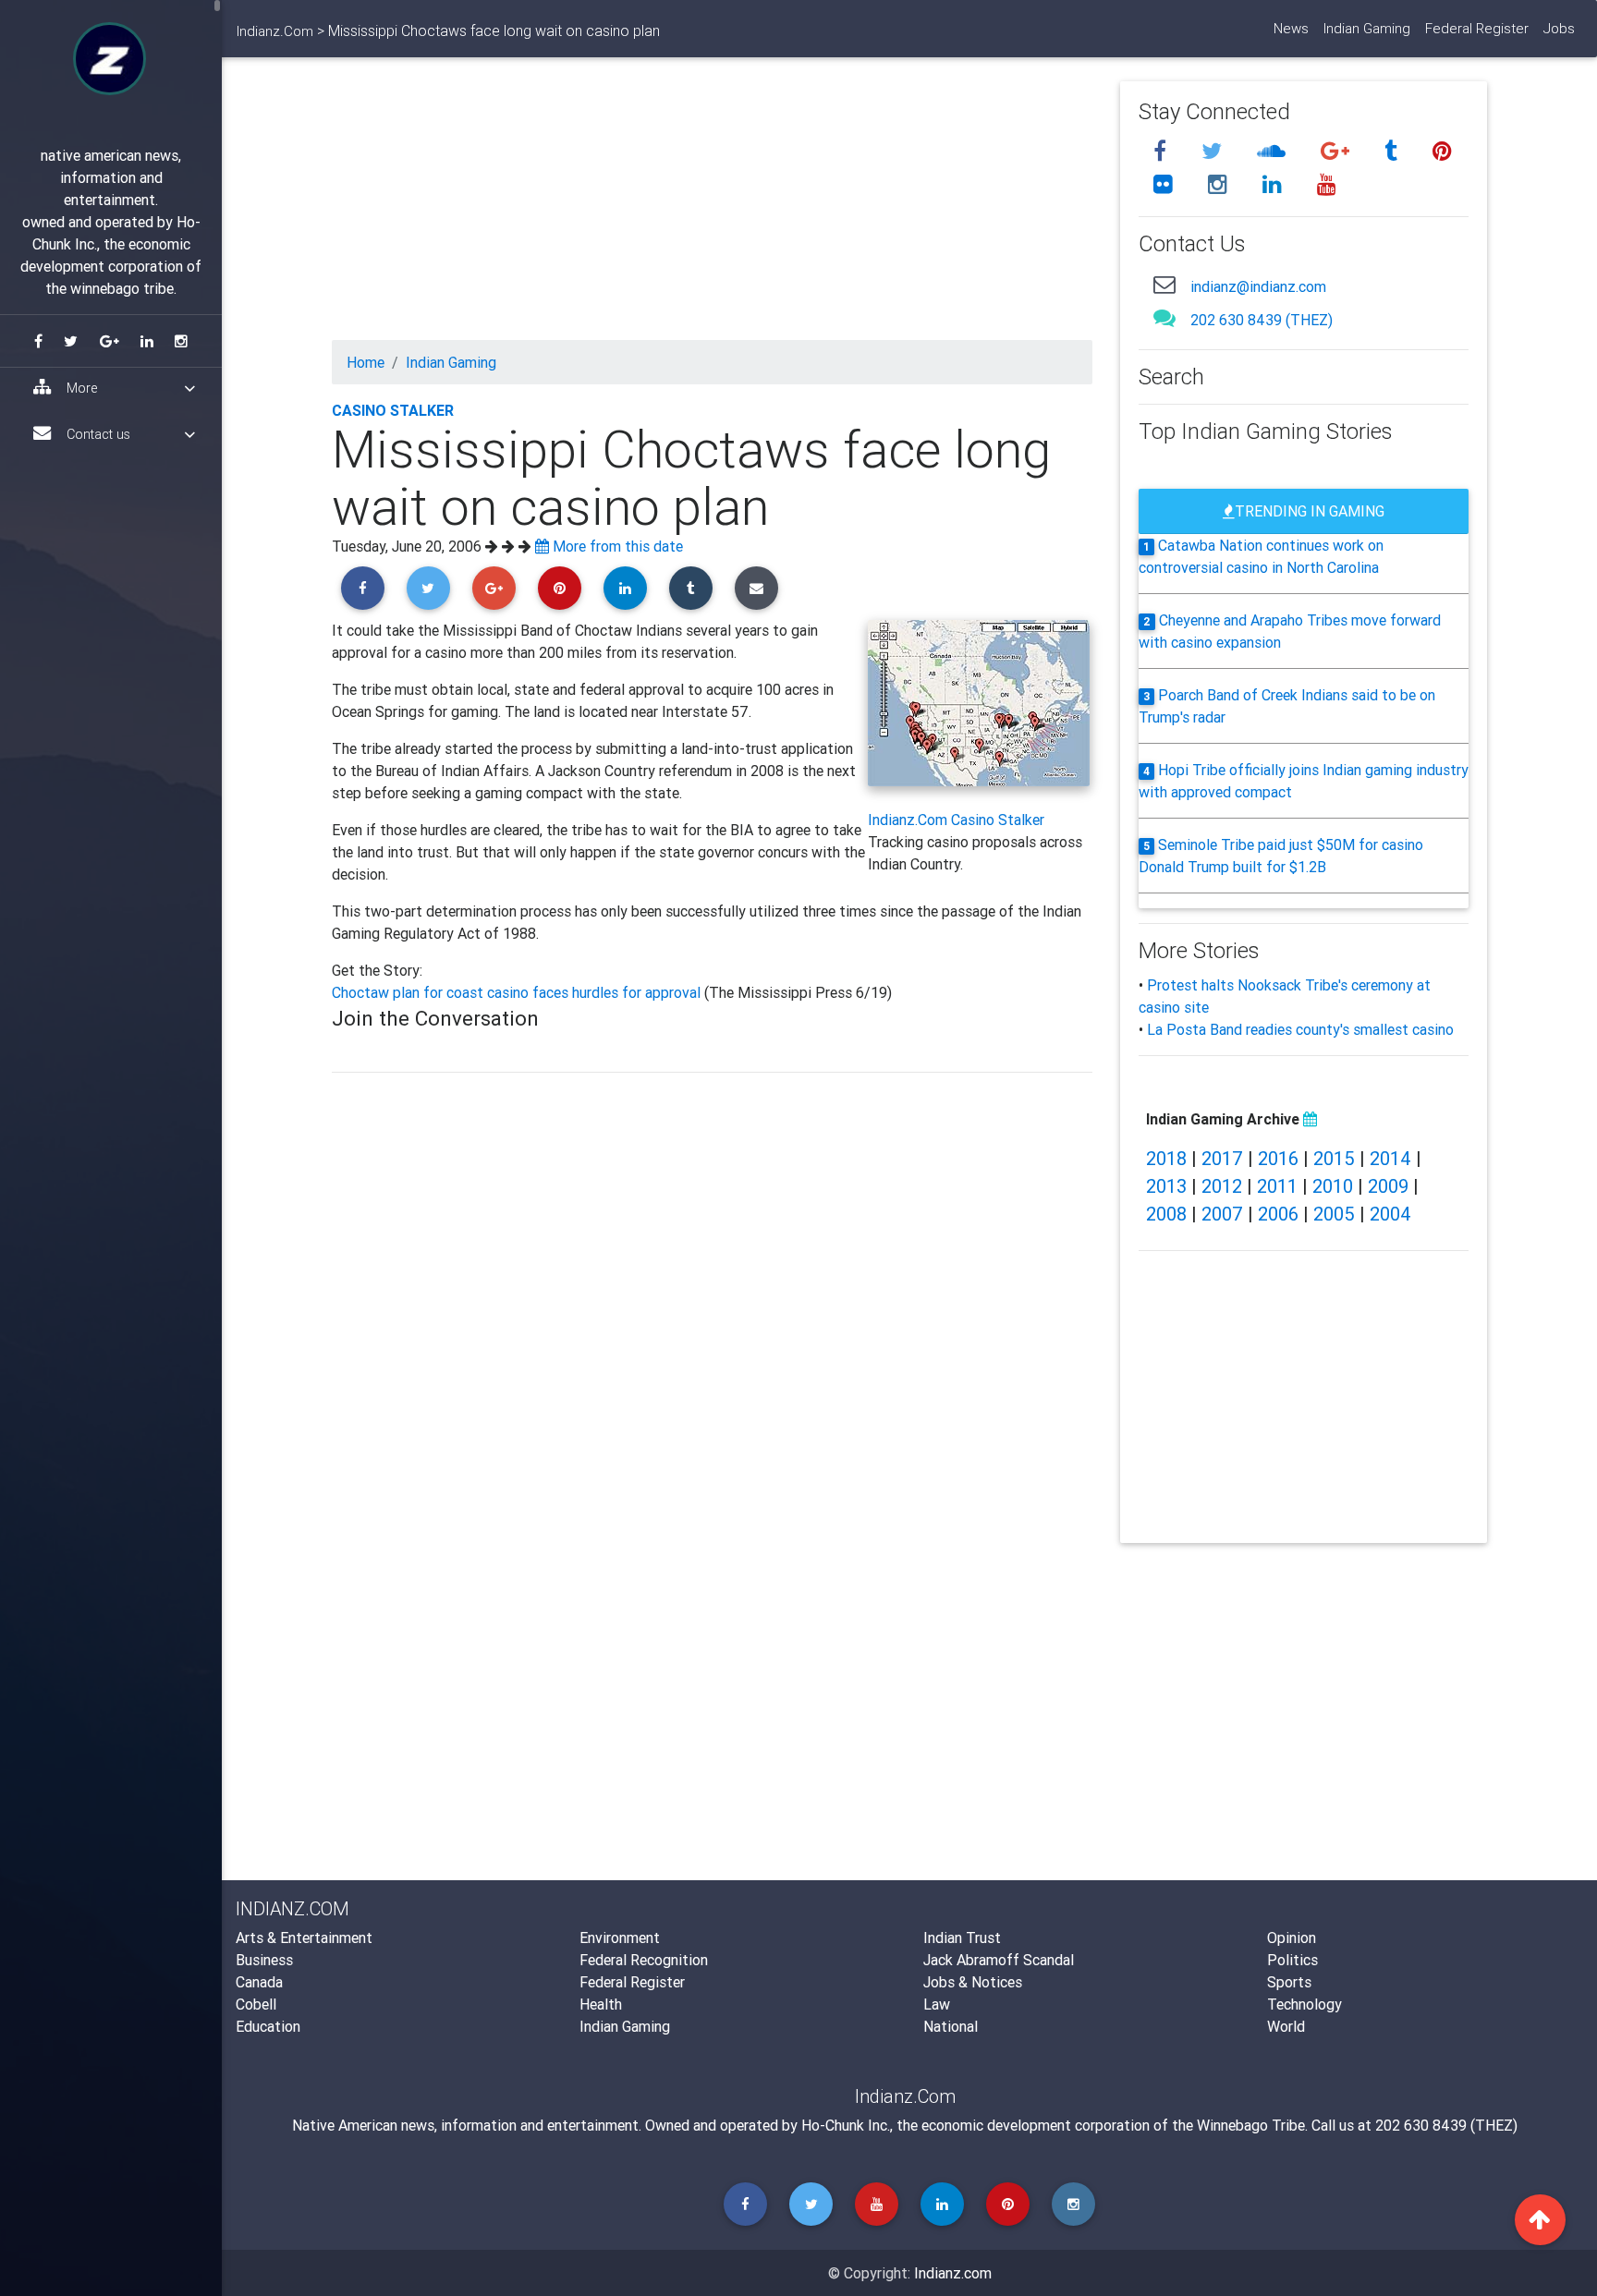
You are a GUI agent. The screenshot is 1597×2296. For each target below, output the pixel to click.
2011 (1277, 1186)
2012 (1222, 1186)
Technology (1304, 2004)
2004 (1390, 1214)
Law (937, 2004)
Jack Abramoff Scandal (999, 1960)
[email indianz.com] (1164, 284)
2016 (1278, 1158)
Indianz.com (953, 2273)
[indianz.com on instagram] (1220, 184)
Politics (1292, 1960)
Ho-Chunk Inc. (846, 2125)
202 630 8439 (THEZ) (1262, 320)
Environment (620, 1938)
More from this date (616, 546)
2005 (1334, 1214)
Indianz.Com (275, 31)
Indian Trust (962, 1938)
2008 (1166, 1214)
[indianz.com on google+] (1338, 151)
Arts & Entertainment (304, 1938)
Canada (259, 1982)
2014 (1390, 1158)
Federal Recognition (644, 1960)
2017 (1222, 1158)
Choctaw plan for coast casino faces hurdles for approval (518, 992)
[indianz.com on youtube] (1327, 184)
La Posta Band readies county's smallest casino (1300, 1029)
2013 (1166, 1186)
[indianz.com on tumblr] (1394, 151)
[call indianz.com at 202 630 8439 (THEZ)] (1164, 317)
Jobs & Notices (973, 1982)
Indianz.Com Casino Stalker (956, 820)
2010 (1333, 1186)
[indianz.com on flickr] (1166, 184)
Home (366, 362)
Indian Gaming (1367, 28)
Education (268, 2026)
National (951, 2026)
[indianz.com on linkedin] (1275, 184)
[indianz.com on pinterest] (1442, 151)
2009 (1388, 1186)
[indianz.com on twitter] (1214, 151)
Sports (1289, 1982)
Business (264, 1960)
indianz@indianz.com (1258, 286)
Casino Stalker (393, 410)
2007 (1222, 1214)
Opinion (1292, 1938)
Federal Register (1477, 28)
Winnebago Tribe (1251, 2125)
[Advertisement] (713, 211)
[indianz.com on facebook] (1163, 151)
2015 (1334, 1158)
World (1286, 2026)
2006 (1278, 1214)
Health (601, 2004)
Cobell (256, 2004)
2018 (1166, 1158)
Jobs (1559, 28)
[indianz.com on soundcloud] (1274, 151)
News (1291, 28)
